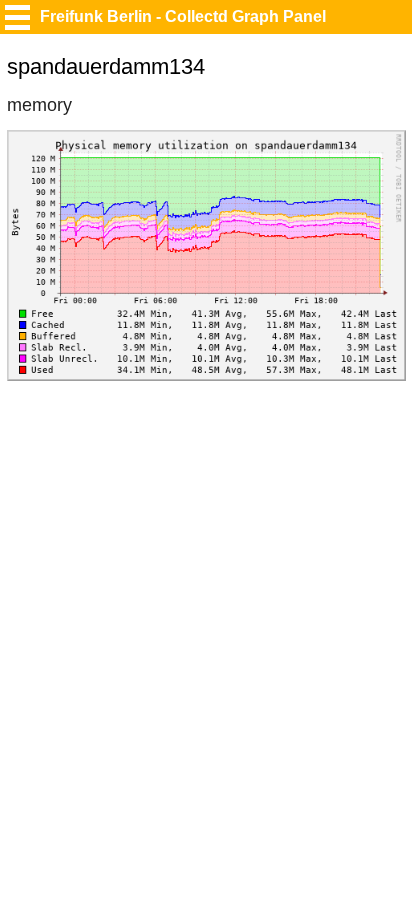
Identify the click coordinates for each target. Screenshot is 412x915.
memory (39, 105)
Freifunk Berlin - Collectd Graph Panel (183, 16)
